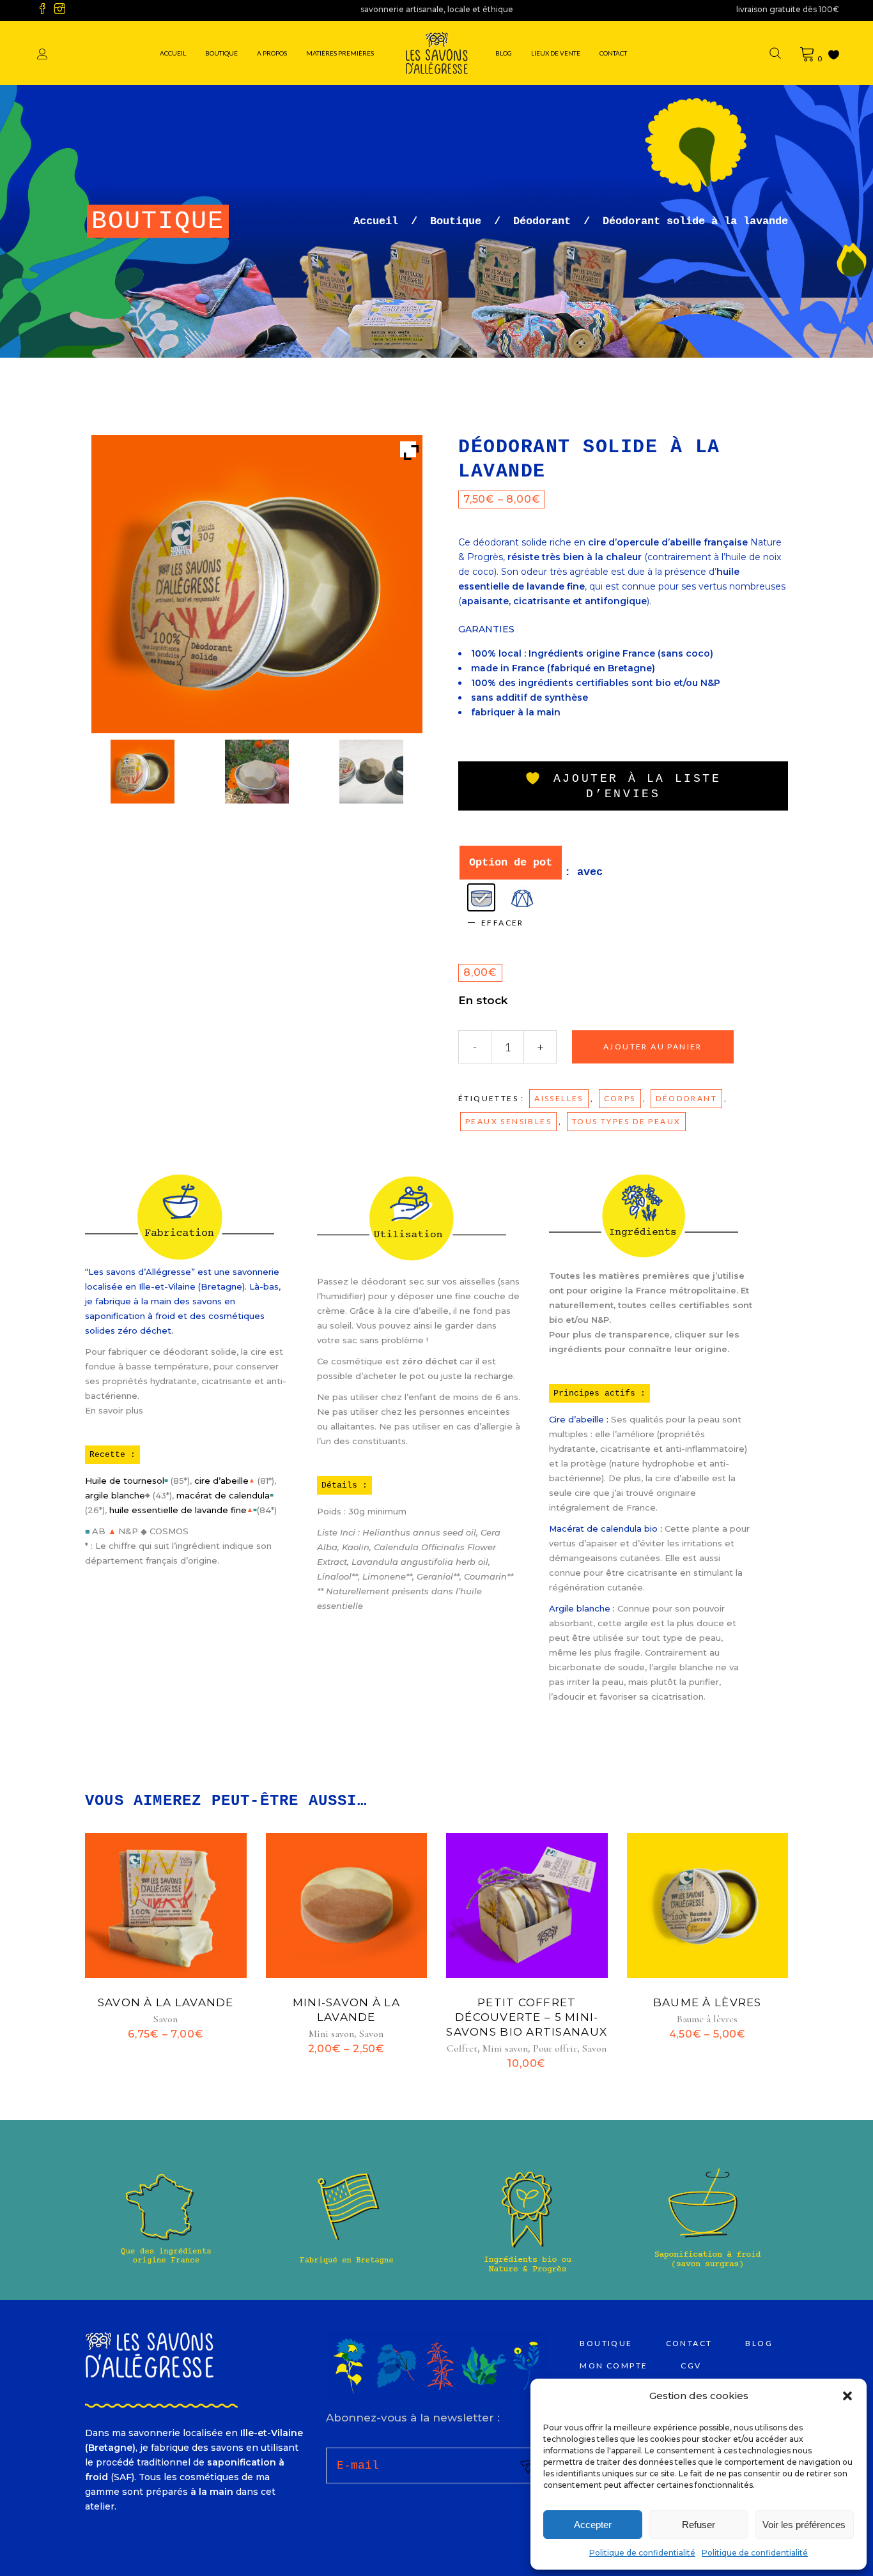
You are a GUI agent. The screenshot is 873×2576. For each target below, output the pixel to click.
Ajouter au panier (653, 1047)
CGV (691, 2366)
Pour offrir (555, 2048)
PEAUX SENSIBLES (508, 1121)
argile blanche (115, 1495)
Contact (689, 2343)
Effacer (503, 923)
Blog (759, 2343)
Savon (166, 2019)
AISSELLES (559, 1098)
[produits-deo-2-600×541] (372, 774)
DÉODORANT (686, 1098)
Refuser (699, 2525)
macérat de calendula (223, 1495)
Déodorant (542, 221)
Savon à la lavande (166, 2002)
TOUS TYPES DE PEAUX (627, 1121)
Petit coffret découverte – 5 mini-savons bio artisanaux (527, 2017)
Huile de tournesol (125, 1481)
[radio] (481, 897)
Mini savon (331, 2034)
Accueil (376, 221)
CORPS (620, 1098)
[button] (847, 2396)
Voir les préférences (804, 2525)
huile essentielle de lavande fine (178, 1510)
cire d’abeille (221, 1481)
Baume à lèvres (707, 2002)
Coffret (462, 2048)
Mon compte (614, 2366)
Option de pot (511, 863)
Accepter (593, 2525)
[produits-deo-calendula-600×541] (257, 774)
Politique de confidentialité (642, 2553)
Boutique (456, 221)
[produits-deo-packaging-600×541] (142, 774)
